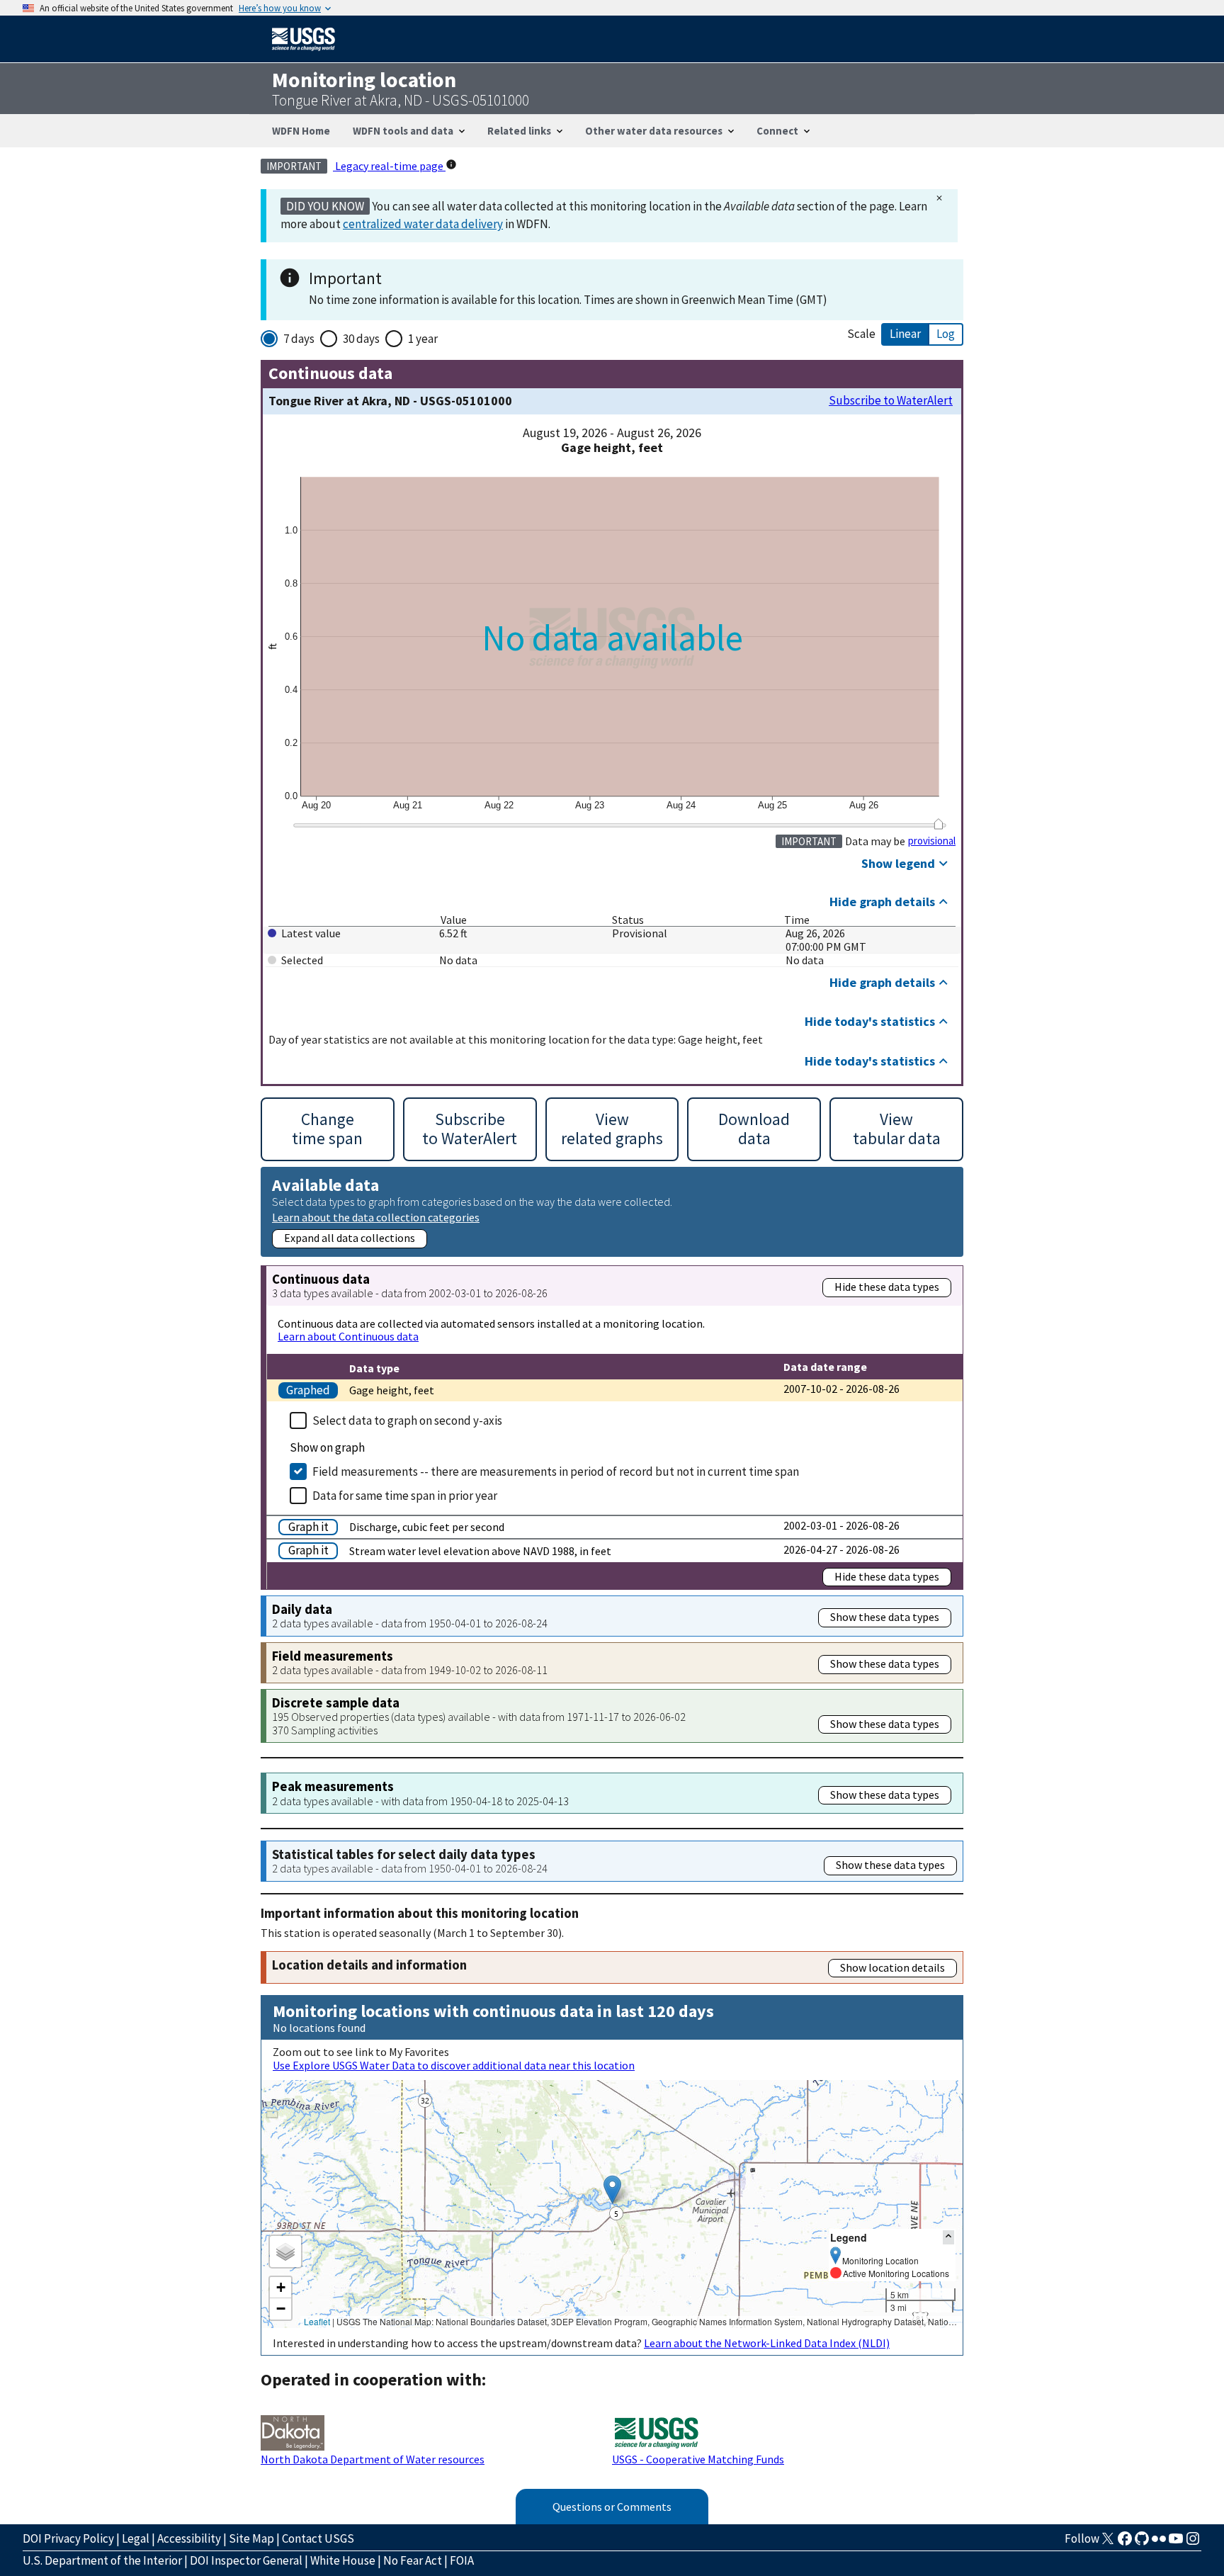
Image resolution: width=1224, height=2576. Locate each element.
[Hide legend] (948, 2237)
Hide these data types (887, 1287)
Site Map (251, 2538)
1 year (423, 339)
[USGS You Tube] (1176, 2543)
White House (343, 2560)
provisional (932, 841)
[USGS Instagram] (1193, 2543)
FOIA (462, 2560)
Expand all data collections (350, 1238)
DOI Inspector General (246, 2560)
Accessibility (189, 2538)
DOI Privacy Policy (68, 2538)
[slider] (938, 824)
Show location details (892, 1967)
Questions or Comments (612, 2507)
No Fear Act (413, 2560)
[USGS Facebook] (1125, 2543)
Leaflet (317, 2321)
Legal (136, 2538)
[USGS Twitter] (1108, 2543)
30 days (361, 339)
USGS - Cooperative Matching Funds (698, 2459)
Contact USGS (318, 2538)
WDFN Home (301, 131)
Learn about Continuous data (348, 1336)
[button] (612, 2190)
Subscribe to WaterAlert (891, 401)
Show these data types (885, 1617)
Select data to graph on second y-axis (407, 1420)
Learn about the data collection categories (376, 1217)
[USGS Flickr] (1159, 2543)
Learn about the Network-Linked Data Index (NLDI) (767, 2343)
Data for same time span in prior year (405, 1496)
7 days (299, 339)
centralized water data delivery (423, 224)
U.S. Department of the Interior (102, 2560)
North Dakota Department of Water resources (373, 2459)
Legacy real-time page (389, 166)
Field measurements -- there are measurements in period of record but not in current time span (556, 1471)
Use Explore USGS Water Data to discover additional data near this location (454, 2065)
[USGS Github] (1142, 2543)
